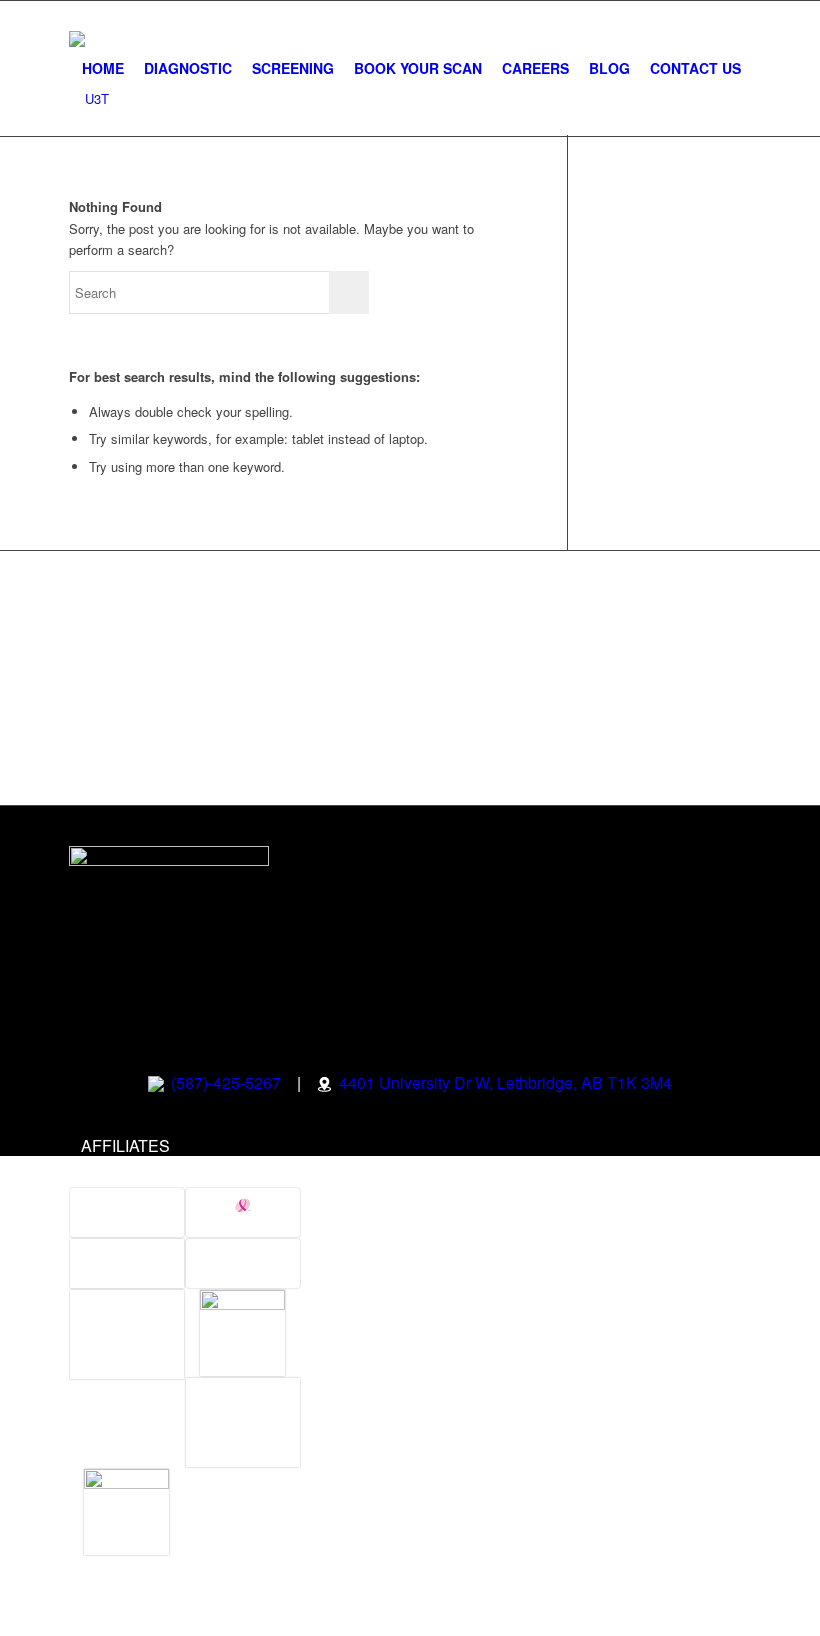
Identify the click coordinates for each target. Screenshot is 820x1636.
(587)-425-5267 (224, 1082)
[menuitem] (103, 68)
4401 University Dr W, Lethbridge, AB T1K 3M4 (503, 1082)
